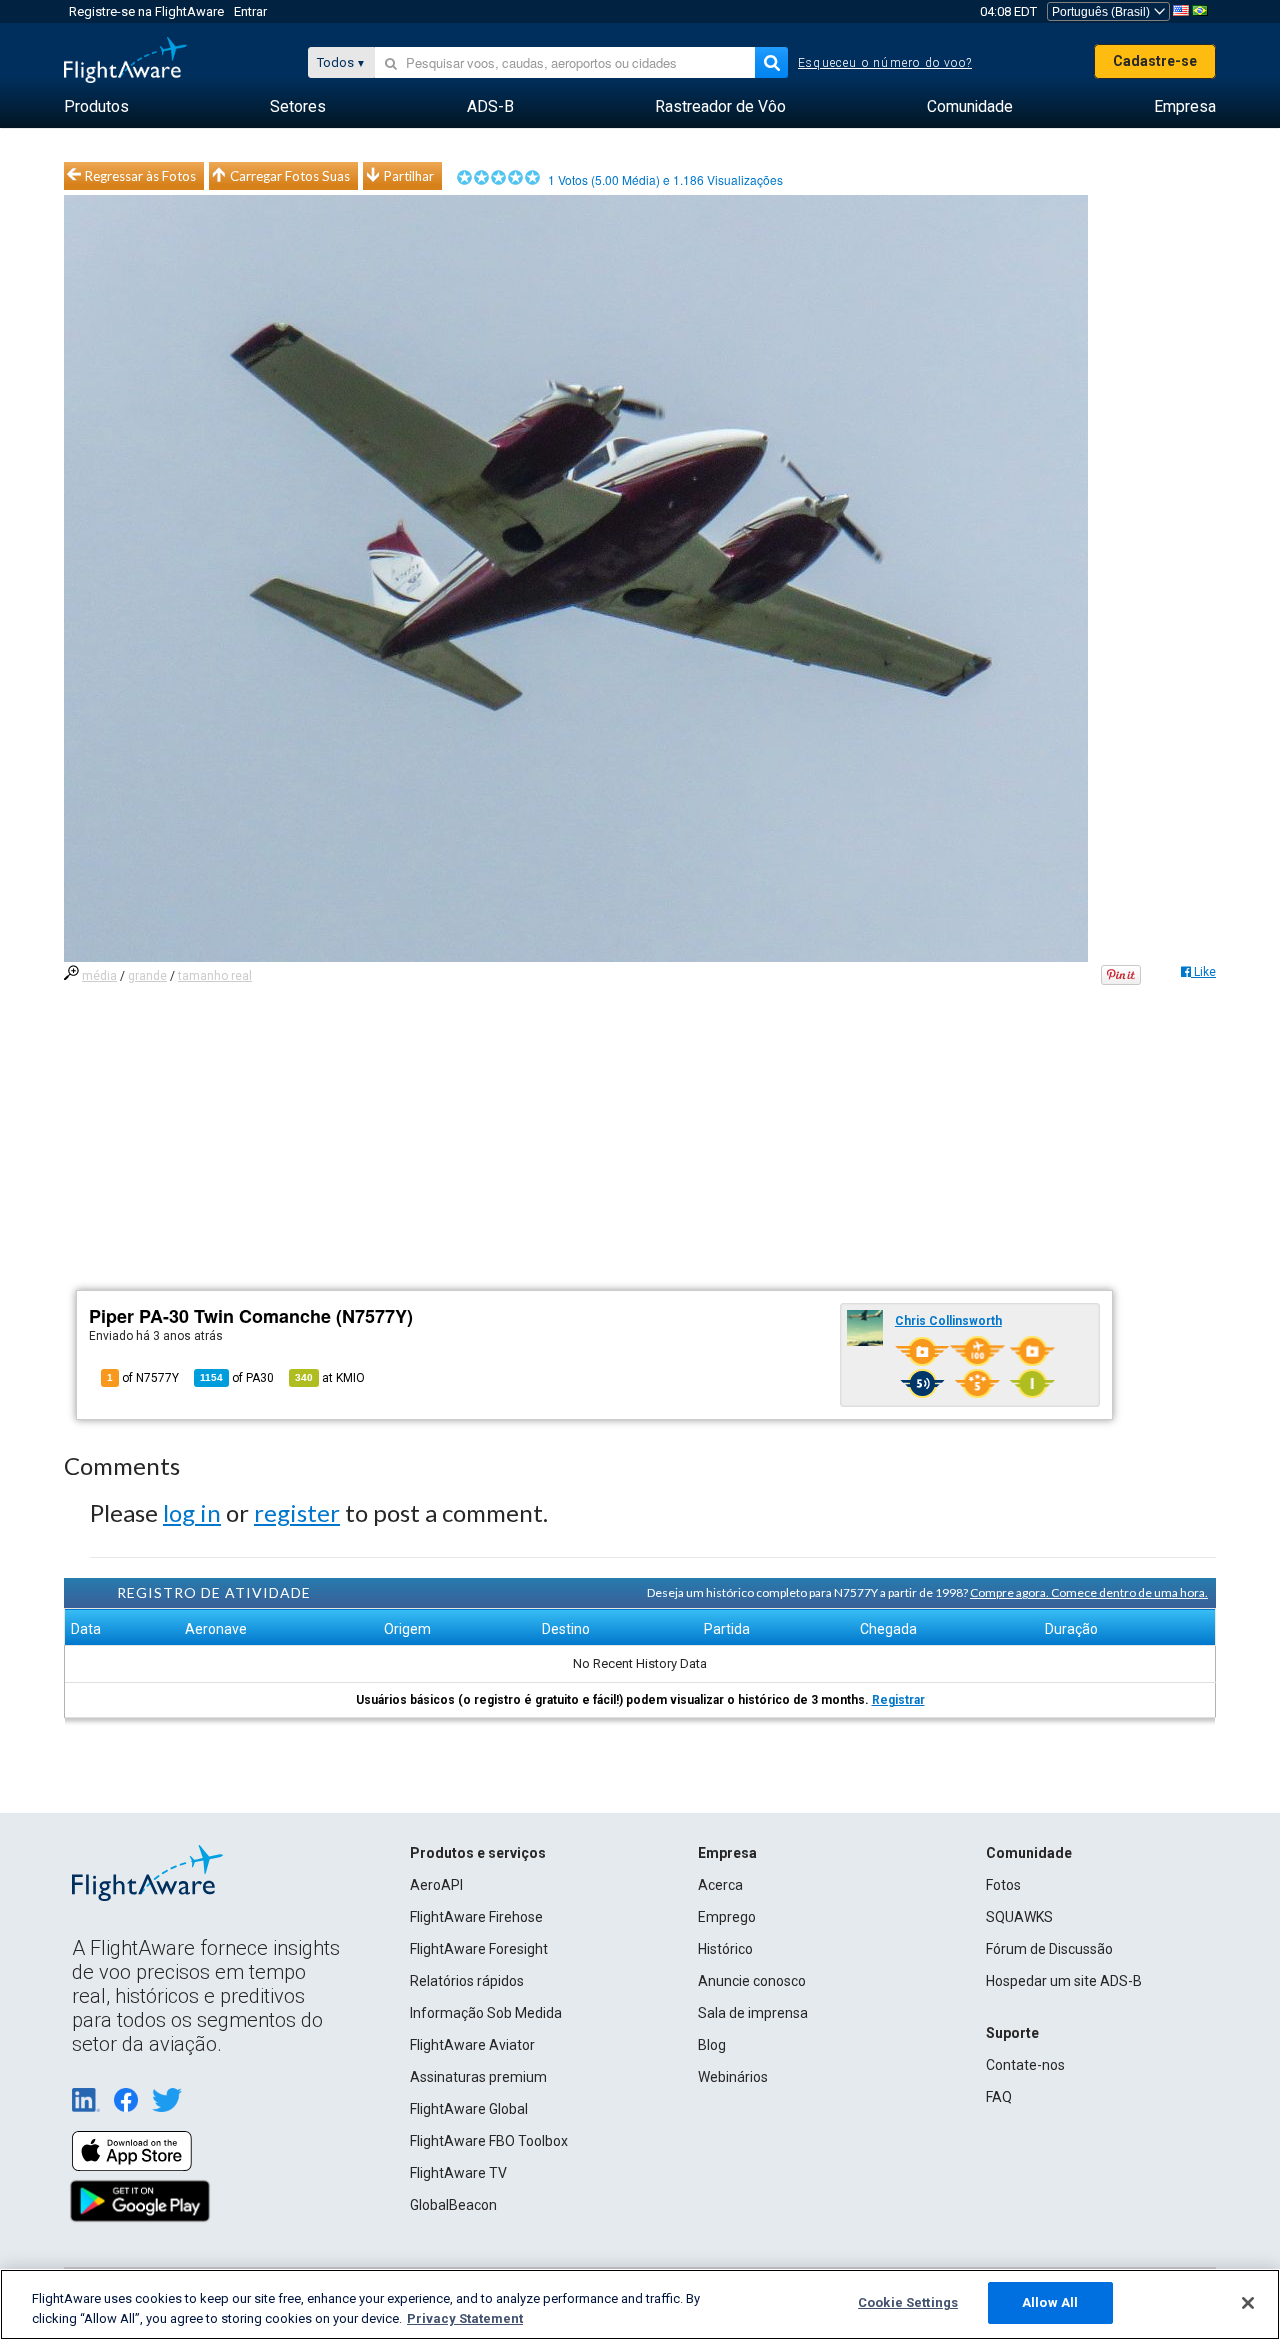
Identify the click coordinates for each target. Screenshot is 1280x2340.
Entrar (250, 11)
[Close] (1248, 2303)
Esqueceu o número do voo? (885, 63)
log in (192, 1512)
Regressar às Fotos (140, 176)
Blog (712, 2045)
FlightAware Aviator (472, 2045)
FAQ (999, 2097)
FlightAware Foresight (479, 1949)
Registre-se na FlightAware (146, 11)
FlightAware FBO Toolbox (489, 2141)
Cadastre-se (1155, 61)
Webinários (733, 2077)
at (330, 1378)
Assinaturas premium (478, 2077)
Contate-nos (1025, 2065)
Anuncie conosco (752, 1981)
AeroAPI (436, 1885)
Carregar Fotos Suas (290, 176)
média (99, 976)
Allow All (1050, 2302)
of (237, 1378)
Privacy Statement (465, 2318)
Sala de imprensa (753, 2013)
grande (147, 976)
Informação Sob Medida (486, 2013)
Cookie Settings (908, 2302)
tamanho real (215, 976)
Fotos (1003, 1885)
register (297, 1512)
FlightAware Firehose (476, 1917)
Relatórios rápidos (467, 1981)
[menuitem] (96, 107)
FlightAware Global (469, 2109)
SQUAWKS (1019, 1917)
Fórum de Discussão (1049, 1949)
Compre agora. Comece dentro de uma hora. (1089, 1592)
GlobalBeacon (453, 2205)
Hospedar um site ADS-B (1064, 1981)
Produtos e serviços (478, 1853)
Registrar (898, 1700)
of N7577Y (143, 1378)
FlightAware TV (458, 2173)
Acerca (720, 1885)
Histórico (725, 1949)
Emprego (727, 1917)
